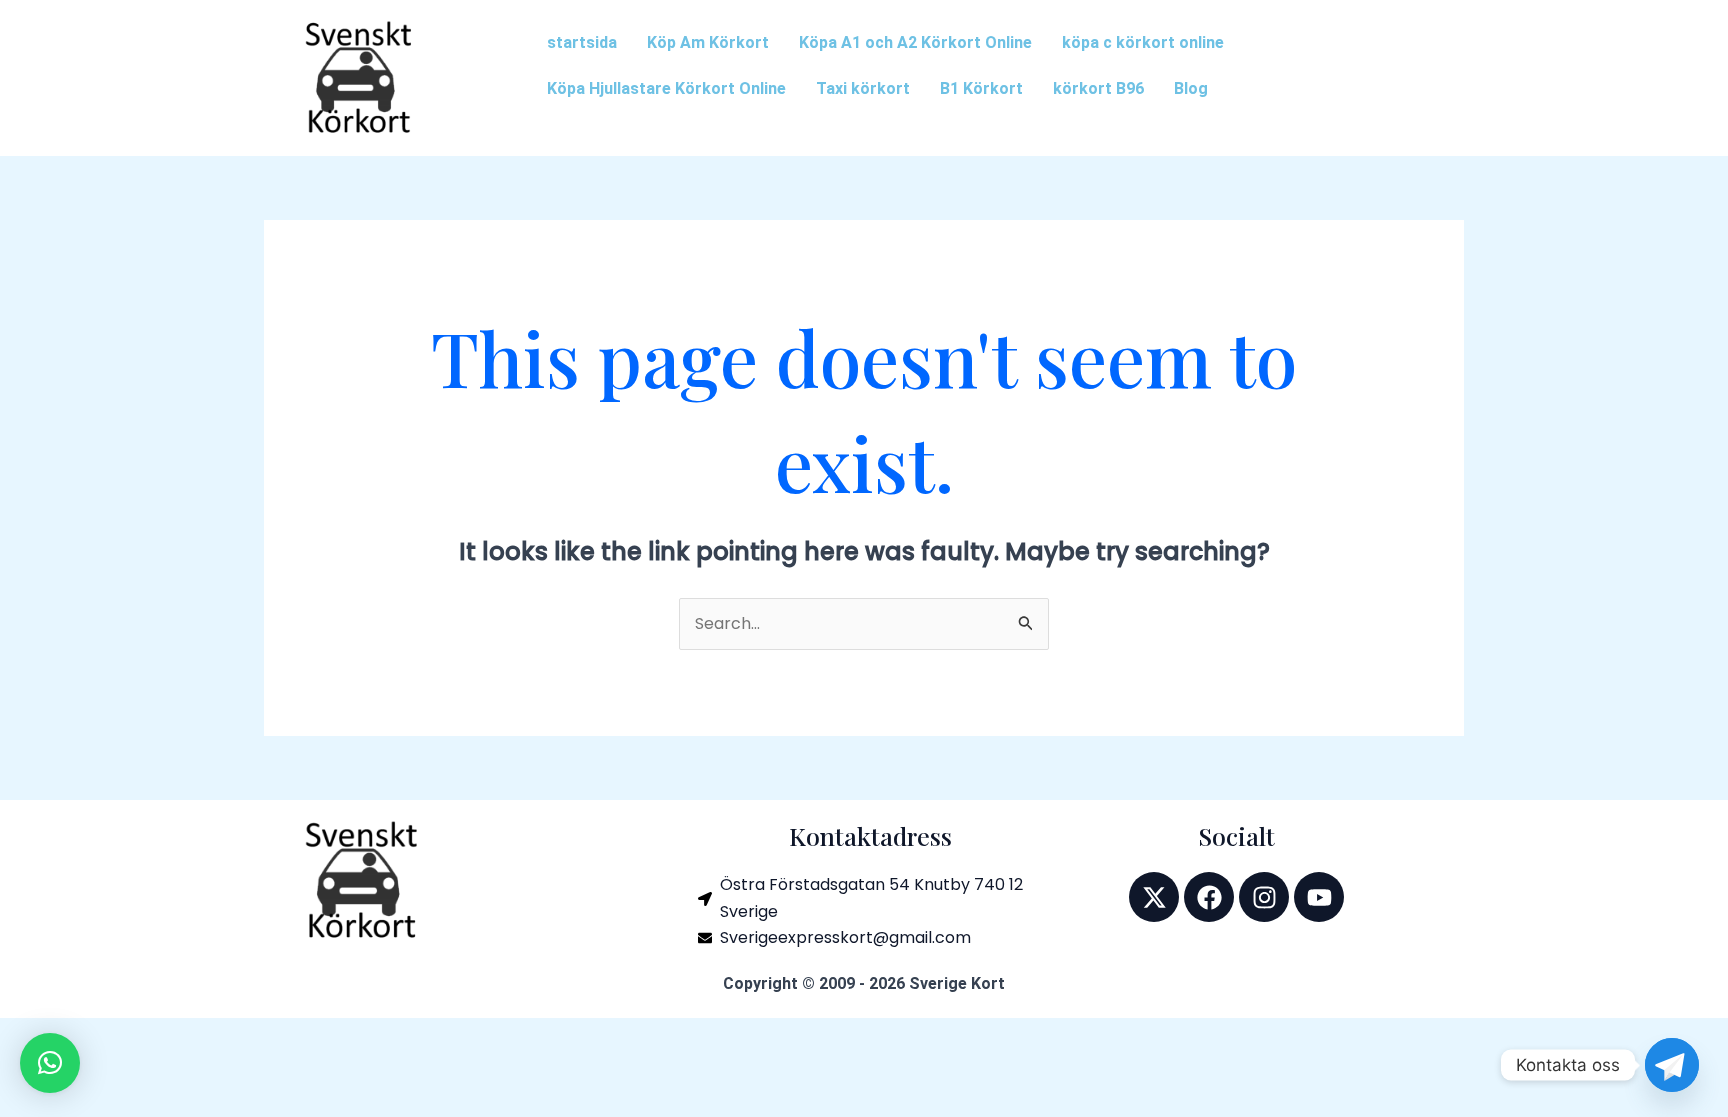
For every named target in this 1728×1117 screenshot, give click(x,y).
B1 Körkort (981, 88)
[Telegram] (1672, 1065)
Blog (1191, 88)
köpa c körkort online (1143, 42)
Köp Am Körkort (708, 42)
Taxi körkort (863, 88)
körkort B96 (1098, 88)
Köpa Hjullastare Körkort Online (666, 88)
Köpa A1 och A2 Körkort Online (915, 42)
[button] (50, 1063)
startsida (582, 42)
